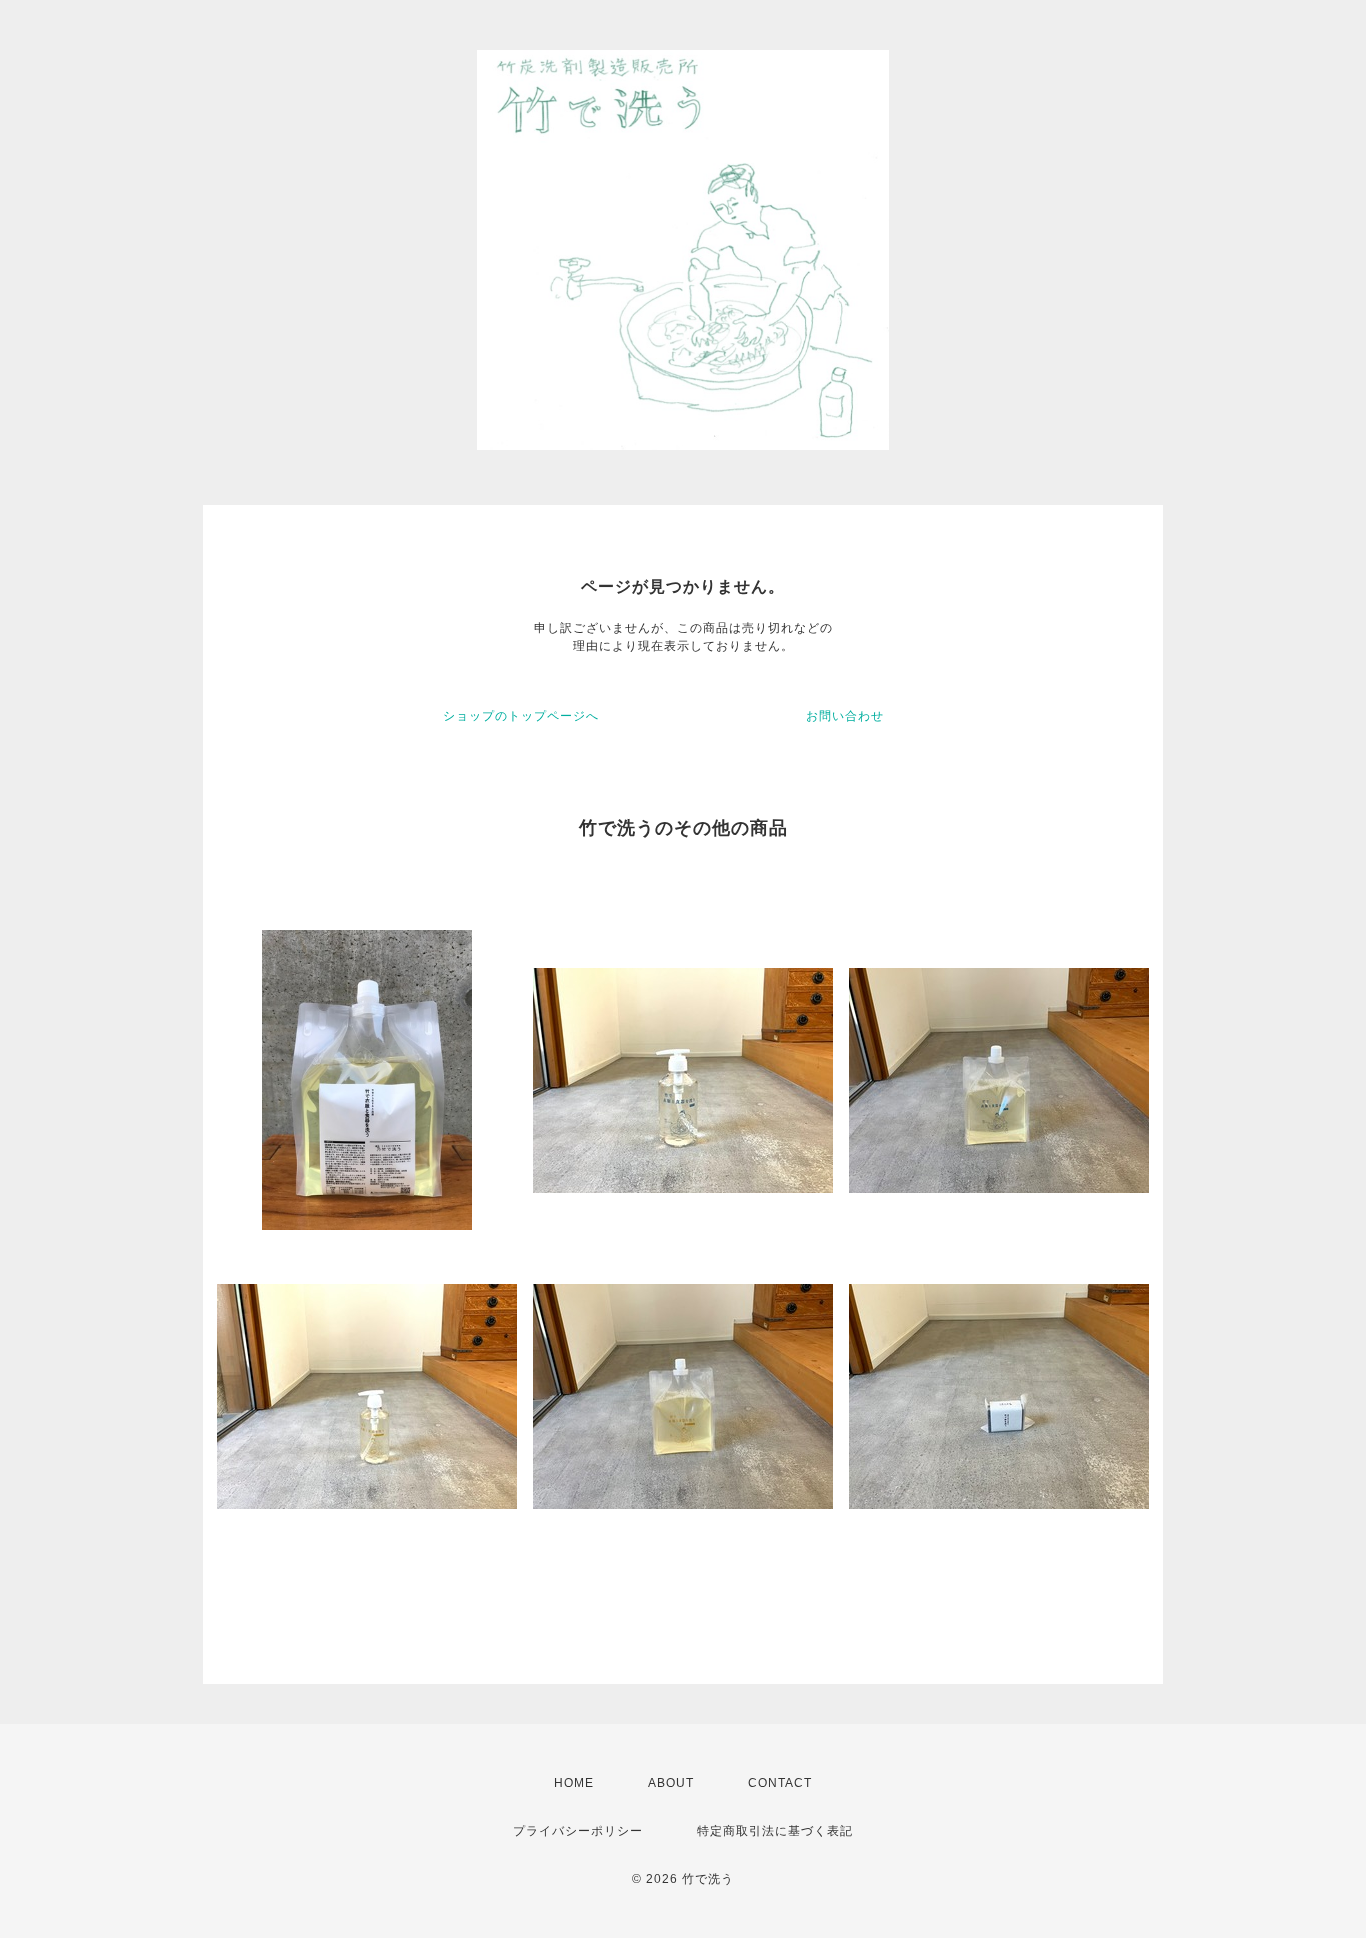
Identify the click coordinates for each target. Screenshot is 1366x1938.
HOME (574, 1783)
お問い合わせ (845, 716)
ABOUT (671, 1783)
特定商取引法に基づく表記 (775, 1831)
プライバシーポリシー (578, 1831)
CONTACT (780, 1783)
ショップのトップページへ (521, 716)
